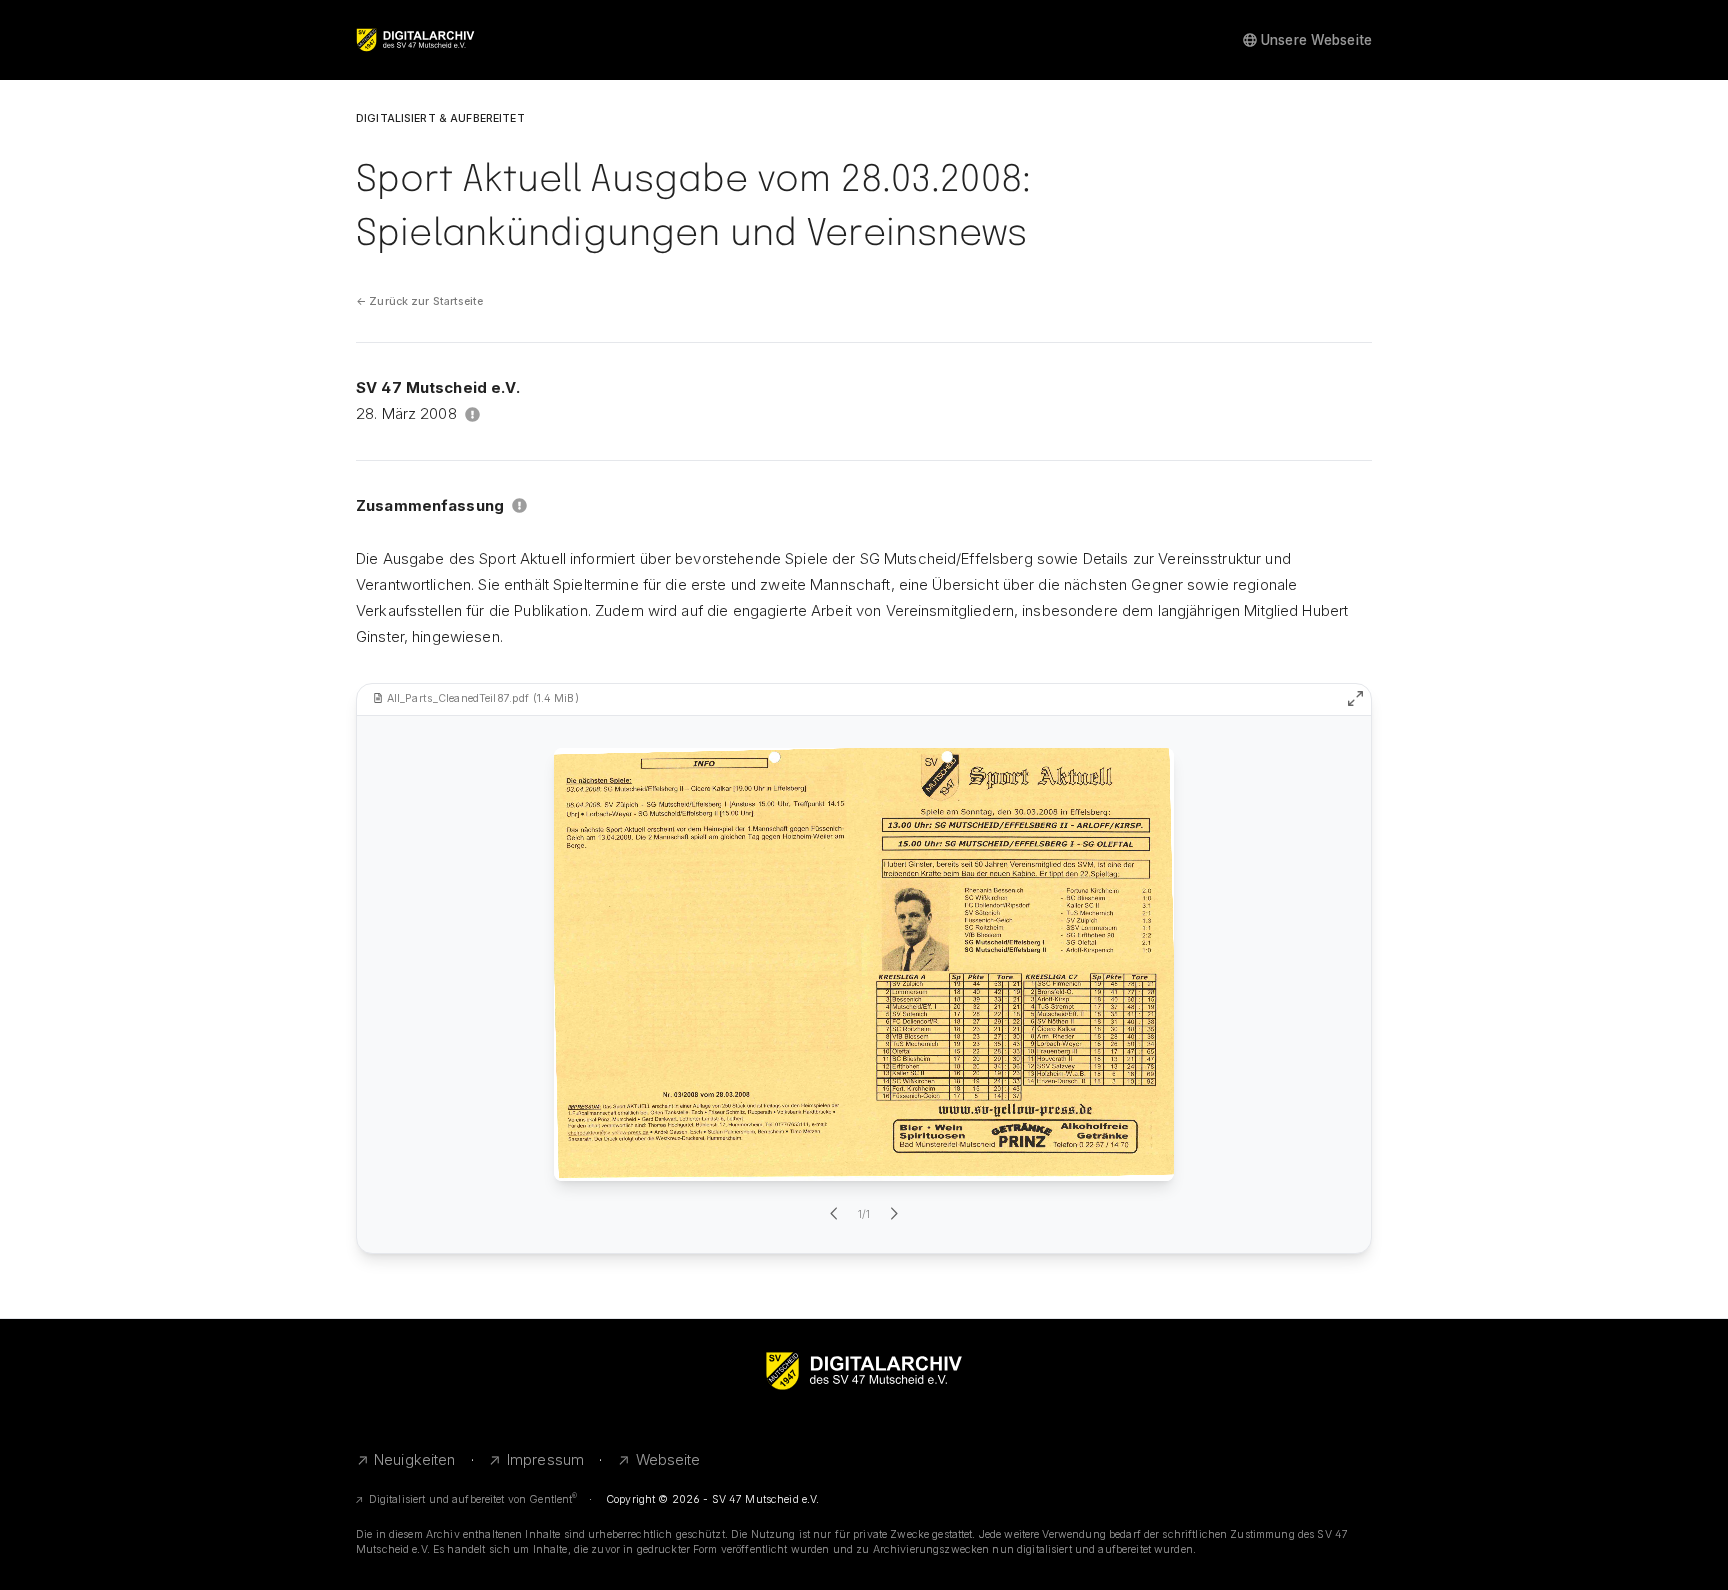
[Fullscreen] (1355, 698)
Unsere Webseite (1316, 40)
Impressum (545, 1459)
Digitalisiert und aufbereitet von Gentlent (473, 1499)
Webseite (668, 1459)
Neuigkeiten (415, 1459)
